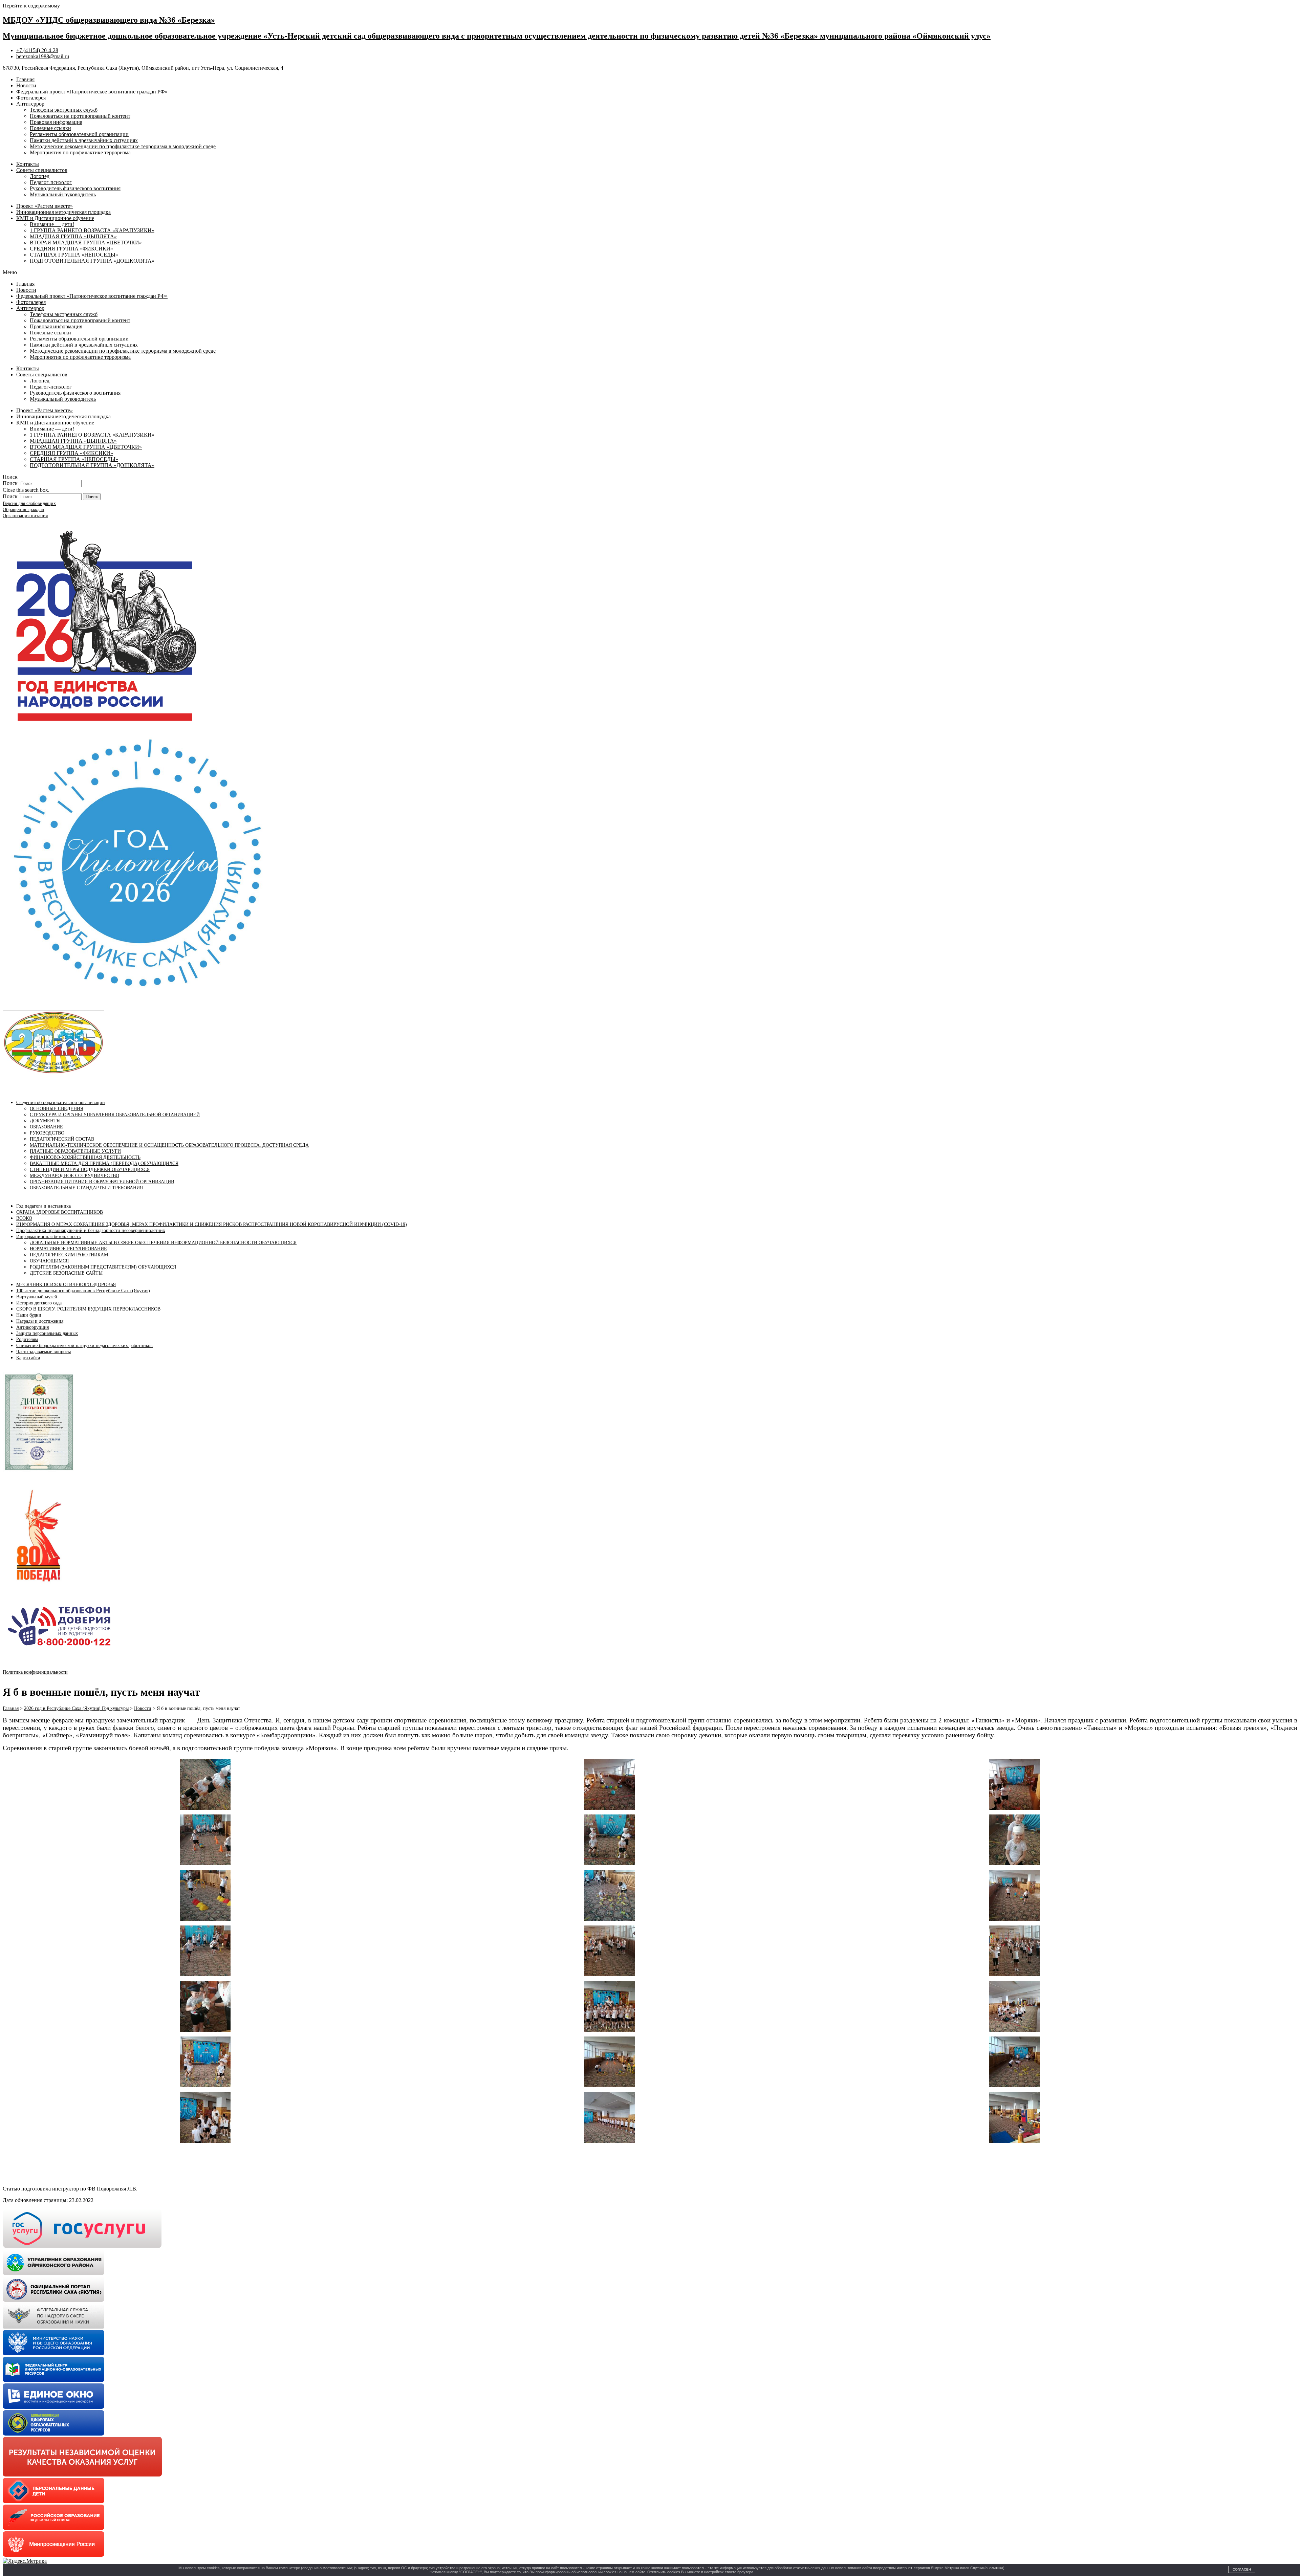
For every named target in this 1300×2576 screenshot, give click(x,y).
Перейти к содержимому (31, 6)
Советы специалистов (42, 170)
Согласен (1242, 2569)
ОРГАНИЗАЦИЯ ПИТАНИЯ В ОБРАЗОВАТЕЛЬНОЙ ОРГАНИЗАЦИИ (102, 1182)
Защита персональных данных (47, 1333)
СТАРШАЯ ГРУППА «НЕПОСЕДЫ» (74, 255)
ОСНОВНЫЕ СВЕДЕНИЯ (57, 1109)
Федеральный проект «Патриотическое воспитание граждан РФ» (92, 92)
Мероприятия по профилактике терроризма (80, 152)
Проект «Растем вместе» (45, 206)
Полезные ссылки (50, 128)
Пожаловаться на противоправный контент (80, 116)
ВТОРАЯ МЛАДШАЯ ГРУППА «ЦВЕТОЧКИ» (86, 243)
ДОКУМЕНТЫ (45, 1121)
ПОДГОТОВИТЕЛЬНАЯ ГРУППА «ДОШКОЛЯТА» (92, 261)
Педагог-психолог (51, 182)
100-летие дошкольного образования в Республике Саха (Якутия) (83, 1291)
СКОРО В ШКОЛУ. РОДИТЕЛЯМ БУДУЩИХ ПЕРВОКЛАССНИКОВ (88, 1309)
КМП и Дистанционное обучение (55, 218)
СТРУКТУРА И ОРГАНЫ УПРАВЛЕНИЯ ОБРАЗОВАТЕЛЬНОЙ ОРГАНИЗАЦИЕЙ (115, 1115)
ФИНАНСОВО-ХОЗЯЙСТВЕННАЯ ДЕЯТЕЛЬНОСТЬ (85, 1157)
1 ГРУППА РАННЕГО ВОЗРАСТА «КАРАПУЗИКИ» (92, 230)
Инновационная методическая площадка (63, 212)
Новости (26, 85)
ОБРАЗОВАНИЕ (46, 1127)
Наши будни (29, 1315)
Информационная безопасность (48, 1237)
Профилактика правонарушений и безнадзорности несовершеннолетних (91, 1230)
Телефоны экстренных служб (64, 110)
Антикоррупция (32, 1327)
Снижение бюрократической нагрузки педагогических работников (84, 1346)
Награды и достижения (40, 1321)
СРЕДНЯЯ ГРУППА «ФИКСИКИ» (71, 249)
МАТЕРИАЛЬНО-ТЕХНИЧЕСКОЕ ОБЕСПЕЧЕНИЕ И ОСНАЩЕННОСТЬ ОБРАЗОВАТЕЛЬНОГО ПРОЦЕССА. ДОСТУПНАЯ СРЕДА (169, 1145)
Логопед (40, 176)
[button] (650, 272)
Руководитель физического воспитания (75, 188)
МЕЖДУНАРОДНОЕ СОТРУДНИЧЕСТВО (74, 1176)
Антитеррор (30, 104)
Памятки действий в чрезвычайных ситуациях (84, 140)
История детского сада (39, 1303)
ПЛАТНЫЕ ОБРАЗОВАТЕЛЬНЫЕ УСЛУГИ (75, 1151)
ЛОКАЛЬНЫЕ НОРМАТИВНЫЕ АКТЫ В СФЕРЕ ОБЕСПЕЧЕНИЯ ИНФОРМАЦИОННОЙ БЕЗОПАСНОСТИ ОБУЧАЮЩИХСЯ (163, 1243)
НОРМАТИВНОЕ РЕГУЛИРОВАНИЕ (68, 1249)
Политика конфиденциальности (35, 1672)
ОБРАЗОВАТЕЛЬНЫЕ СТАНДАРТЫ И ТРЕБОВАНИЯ (86, 1188)
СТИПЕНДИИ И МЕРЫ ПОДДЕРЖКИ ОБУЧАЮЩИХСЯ (90, 1170)
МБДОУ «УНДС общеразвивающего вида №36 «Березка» (109, 20)
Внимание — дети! (52, 224)
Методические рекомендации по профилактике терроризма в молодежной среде (123, 146)
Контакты (28, 164)
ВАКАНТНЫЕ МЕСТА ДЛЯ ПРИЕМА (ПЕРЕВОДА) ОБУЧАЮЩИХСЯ (104, 1163)
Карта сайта (28, 1358)
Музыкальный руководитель (63, 194)
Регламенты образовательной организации (79, 134)
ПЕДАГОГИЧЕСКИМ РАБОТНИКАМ (69, 1255)
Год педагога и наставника (44, 1206)
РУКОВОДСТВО (47, 1133)
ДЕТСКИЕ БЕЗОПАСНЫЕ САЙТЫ (66, 1273)
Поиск (10, 483)
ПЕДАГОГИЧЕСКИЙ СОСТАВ (62, 1139)
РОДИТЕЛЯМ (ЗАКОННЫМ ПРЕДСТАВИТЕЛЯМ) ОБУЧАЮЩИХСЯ (103, 1267)
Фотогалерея (31, 98)
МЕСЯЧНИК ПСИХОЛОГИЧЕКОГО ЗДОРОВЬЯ (66, 1285)
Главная (25, 79)
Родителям (27, 1339)
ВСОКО (24, 1218)
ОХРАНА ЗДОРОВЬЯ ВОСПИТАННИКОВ (60, 1212)
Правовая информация (56, 122)
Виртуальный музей (37, 1297)
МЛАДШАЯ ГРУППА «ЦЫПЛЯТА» (73, 236)
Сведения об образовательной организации (61, 1103)
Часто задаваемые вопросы (44, 1352)
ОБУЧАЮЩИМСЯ (49, 1261)
